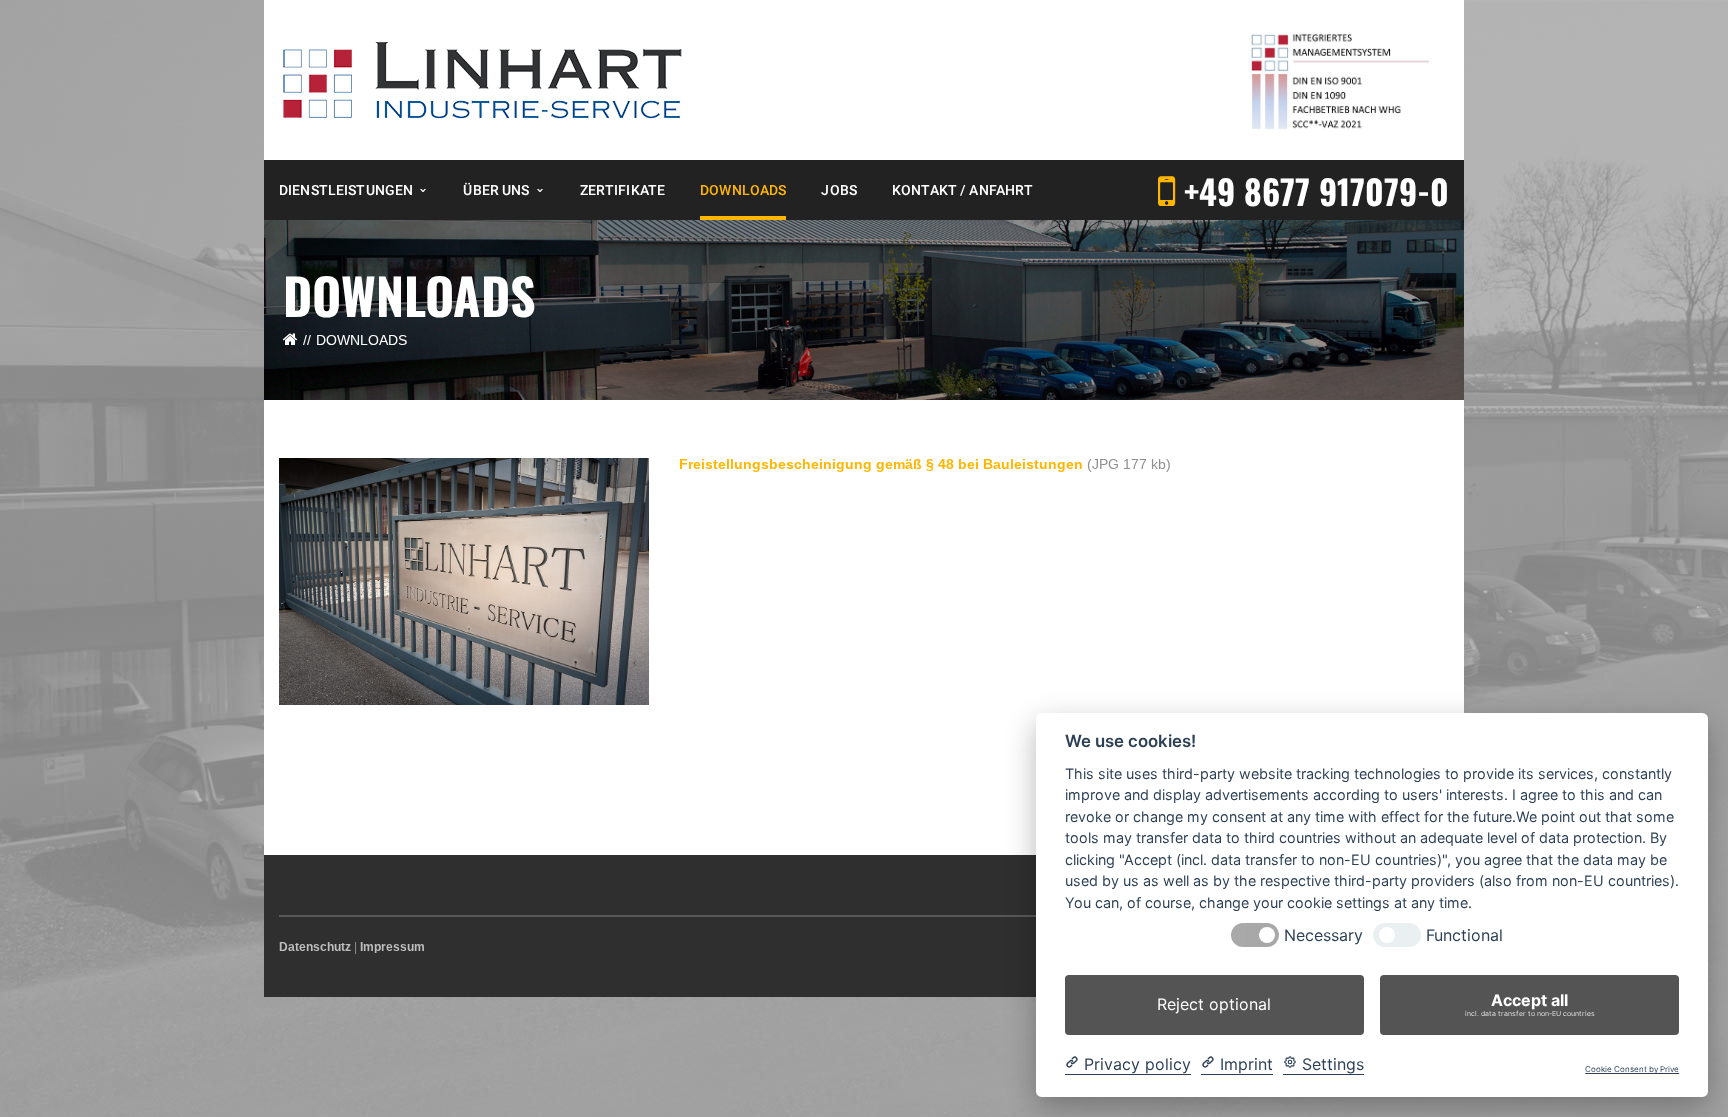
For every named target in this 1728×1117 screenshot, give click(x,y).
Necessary (1323, 935)
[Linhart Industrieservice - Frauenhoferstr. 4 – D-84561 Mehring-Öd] (483, 79)
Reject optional (1214, 1004)
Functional (1464, 935)
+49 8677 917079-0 (1316, 190)
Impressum (392, 947)
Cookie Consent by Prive (1632, 1069)
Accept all (1530, 1004)
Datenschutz (315, 947)
